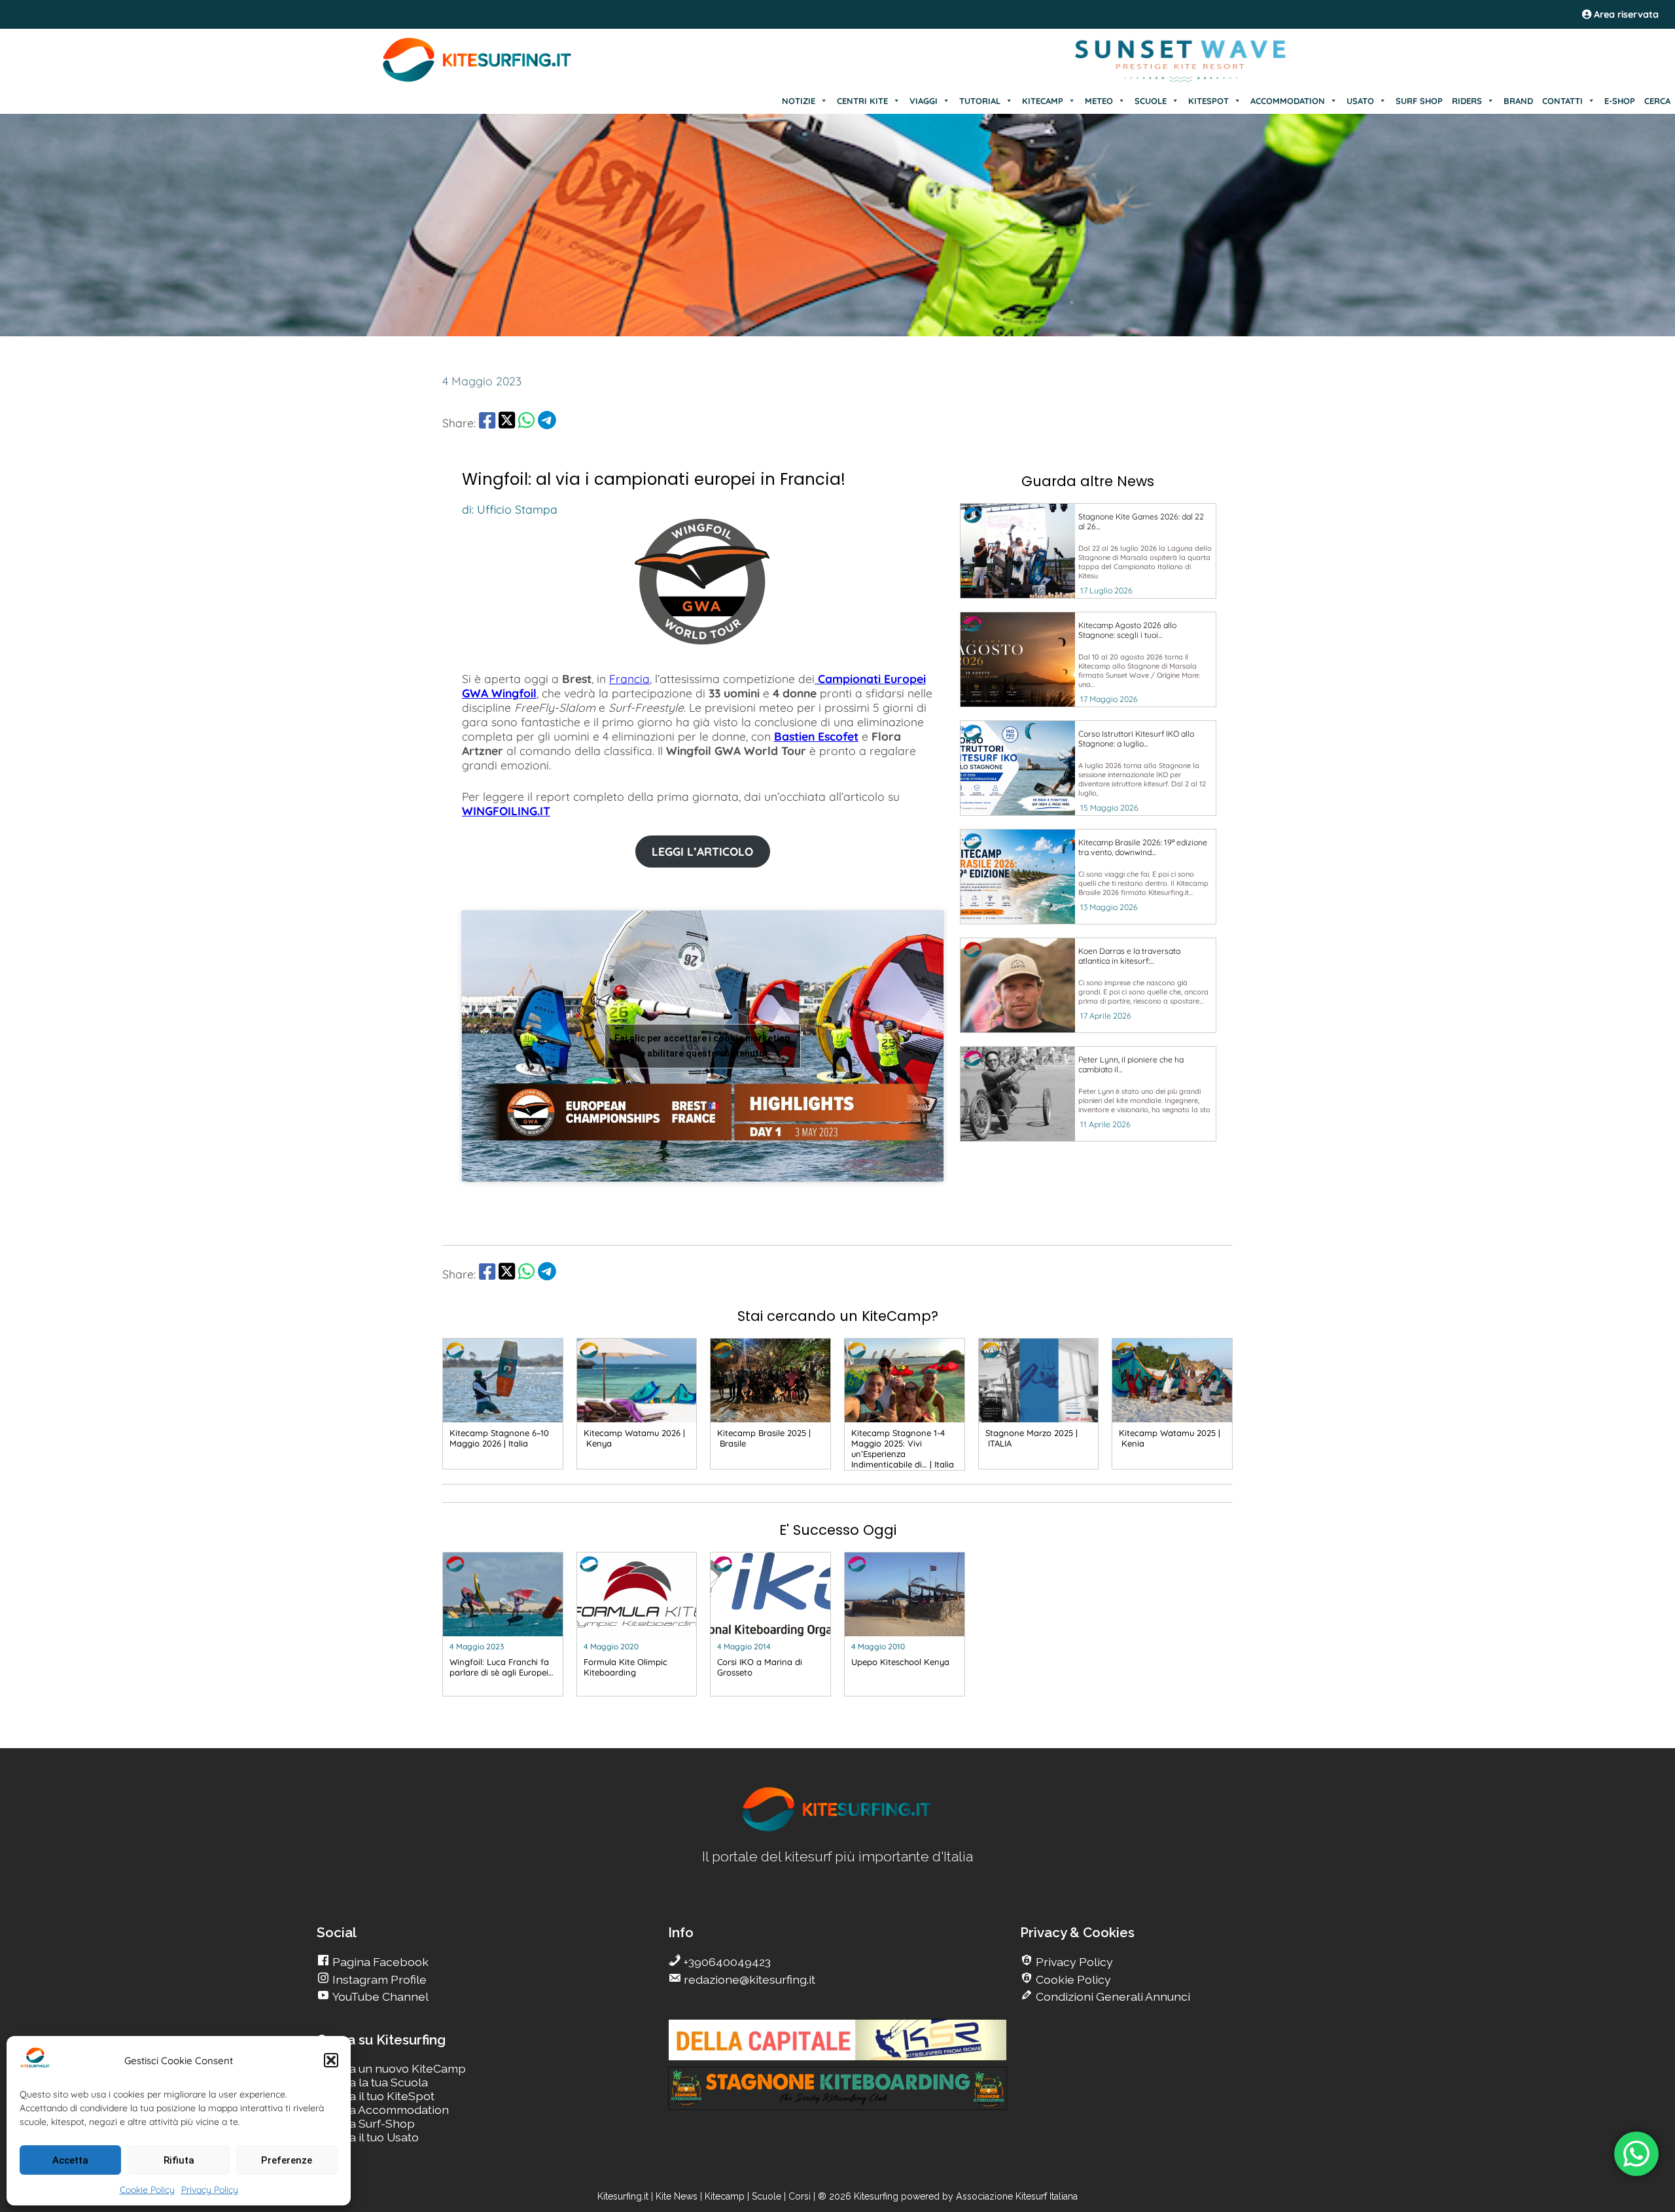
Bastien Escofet (816, 736)
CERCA (1657, 101)
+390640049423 (726, 1962)
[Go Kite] (478, 80)
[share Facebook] (487, 423)
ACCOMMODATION (1288, 101)
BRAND (1518, 101)
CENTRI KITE (862, 101)
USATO (1360, 101)
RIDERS (1467, 101)
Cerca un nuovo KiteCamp (395, 2068)
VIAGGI (924, 101)
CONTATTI (1562, 101)
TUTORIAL (980, 101)
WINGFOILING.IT (506, 811)
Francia (629, 678)
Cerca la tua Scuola (376, 2082)
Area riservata (1625, 14)
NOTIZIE (799, 101)
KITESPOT (1208, 101)
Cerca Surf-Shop (369, 2123)
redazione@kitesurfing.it (748, 1979)
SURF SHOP (1419, 101)
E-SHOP (1620, 101)
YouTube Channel (379, 1996)
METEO (1099, 101)
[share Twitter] (507, 423)
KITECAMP (1043, 101)
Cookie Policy (147, 2190)
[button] (331, 2060)
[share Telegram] (547, 423)
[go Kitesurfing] (837, 1829)
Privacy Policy (210, 2190)
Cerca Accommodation (386, 2110)
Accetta (70, 2160)
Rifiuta (179, 2160)
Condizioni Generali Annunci (1112, 1996)
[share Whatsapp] (526, 423)
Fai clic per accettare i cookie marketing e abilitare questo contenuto (702, 1046)
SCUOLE (1151, 101)
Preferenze (287, 2160)
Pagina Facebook (379, 1962)
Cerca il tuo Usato (371, 2137)
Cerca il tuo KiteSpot (379, 2096)
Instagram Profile (378, 1979)
